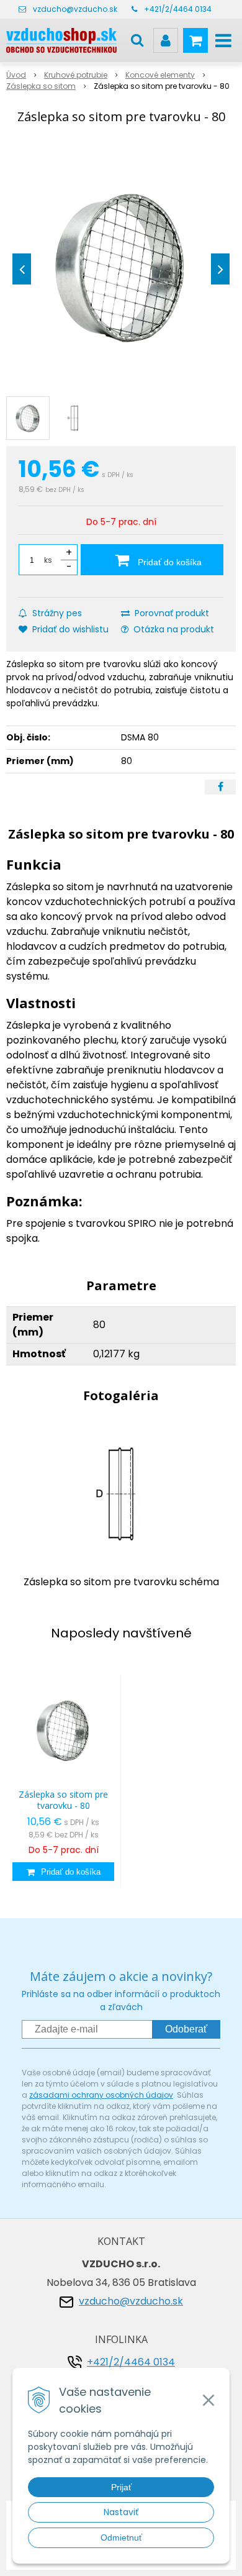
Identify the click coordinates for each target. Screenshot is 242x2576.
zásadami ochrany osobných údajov (101, 2095)
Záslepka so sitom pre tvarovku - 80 (63, 1800)
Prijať (121, 2487)
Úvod (16, 75)
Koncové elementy (160, 75)
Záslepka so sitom (41, 86)
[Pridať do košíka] (63, 1872)
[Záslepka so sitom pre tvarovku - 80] (121, 266)
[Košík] (195, 40)
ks (48, 560)
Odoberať (186, 2029)
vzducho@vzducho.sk (75, 9)
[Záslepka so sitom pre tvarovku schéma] (121, 1493)
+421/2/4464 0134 (178, 9)
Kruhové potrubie (76, 75)
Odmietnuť (121, 2537)
